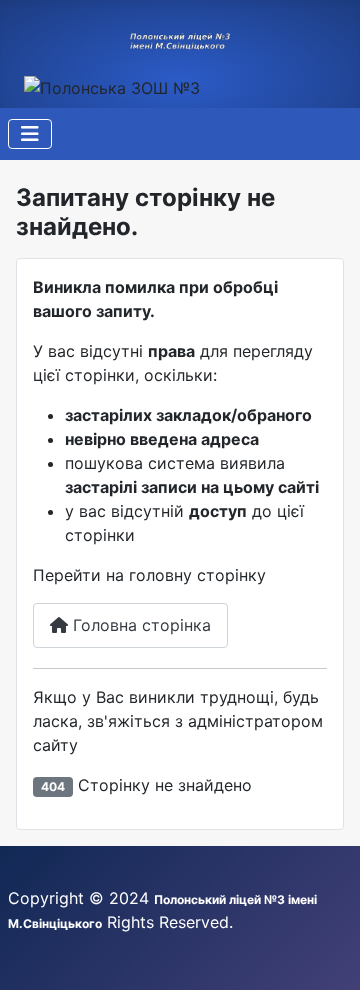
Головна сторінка (139, 625)
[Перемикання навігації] (30, 134)
